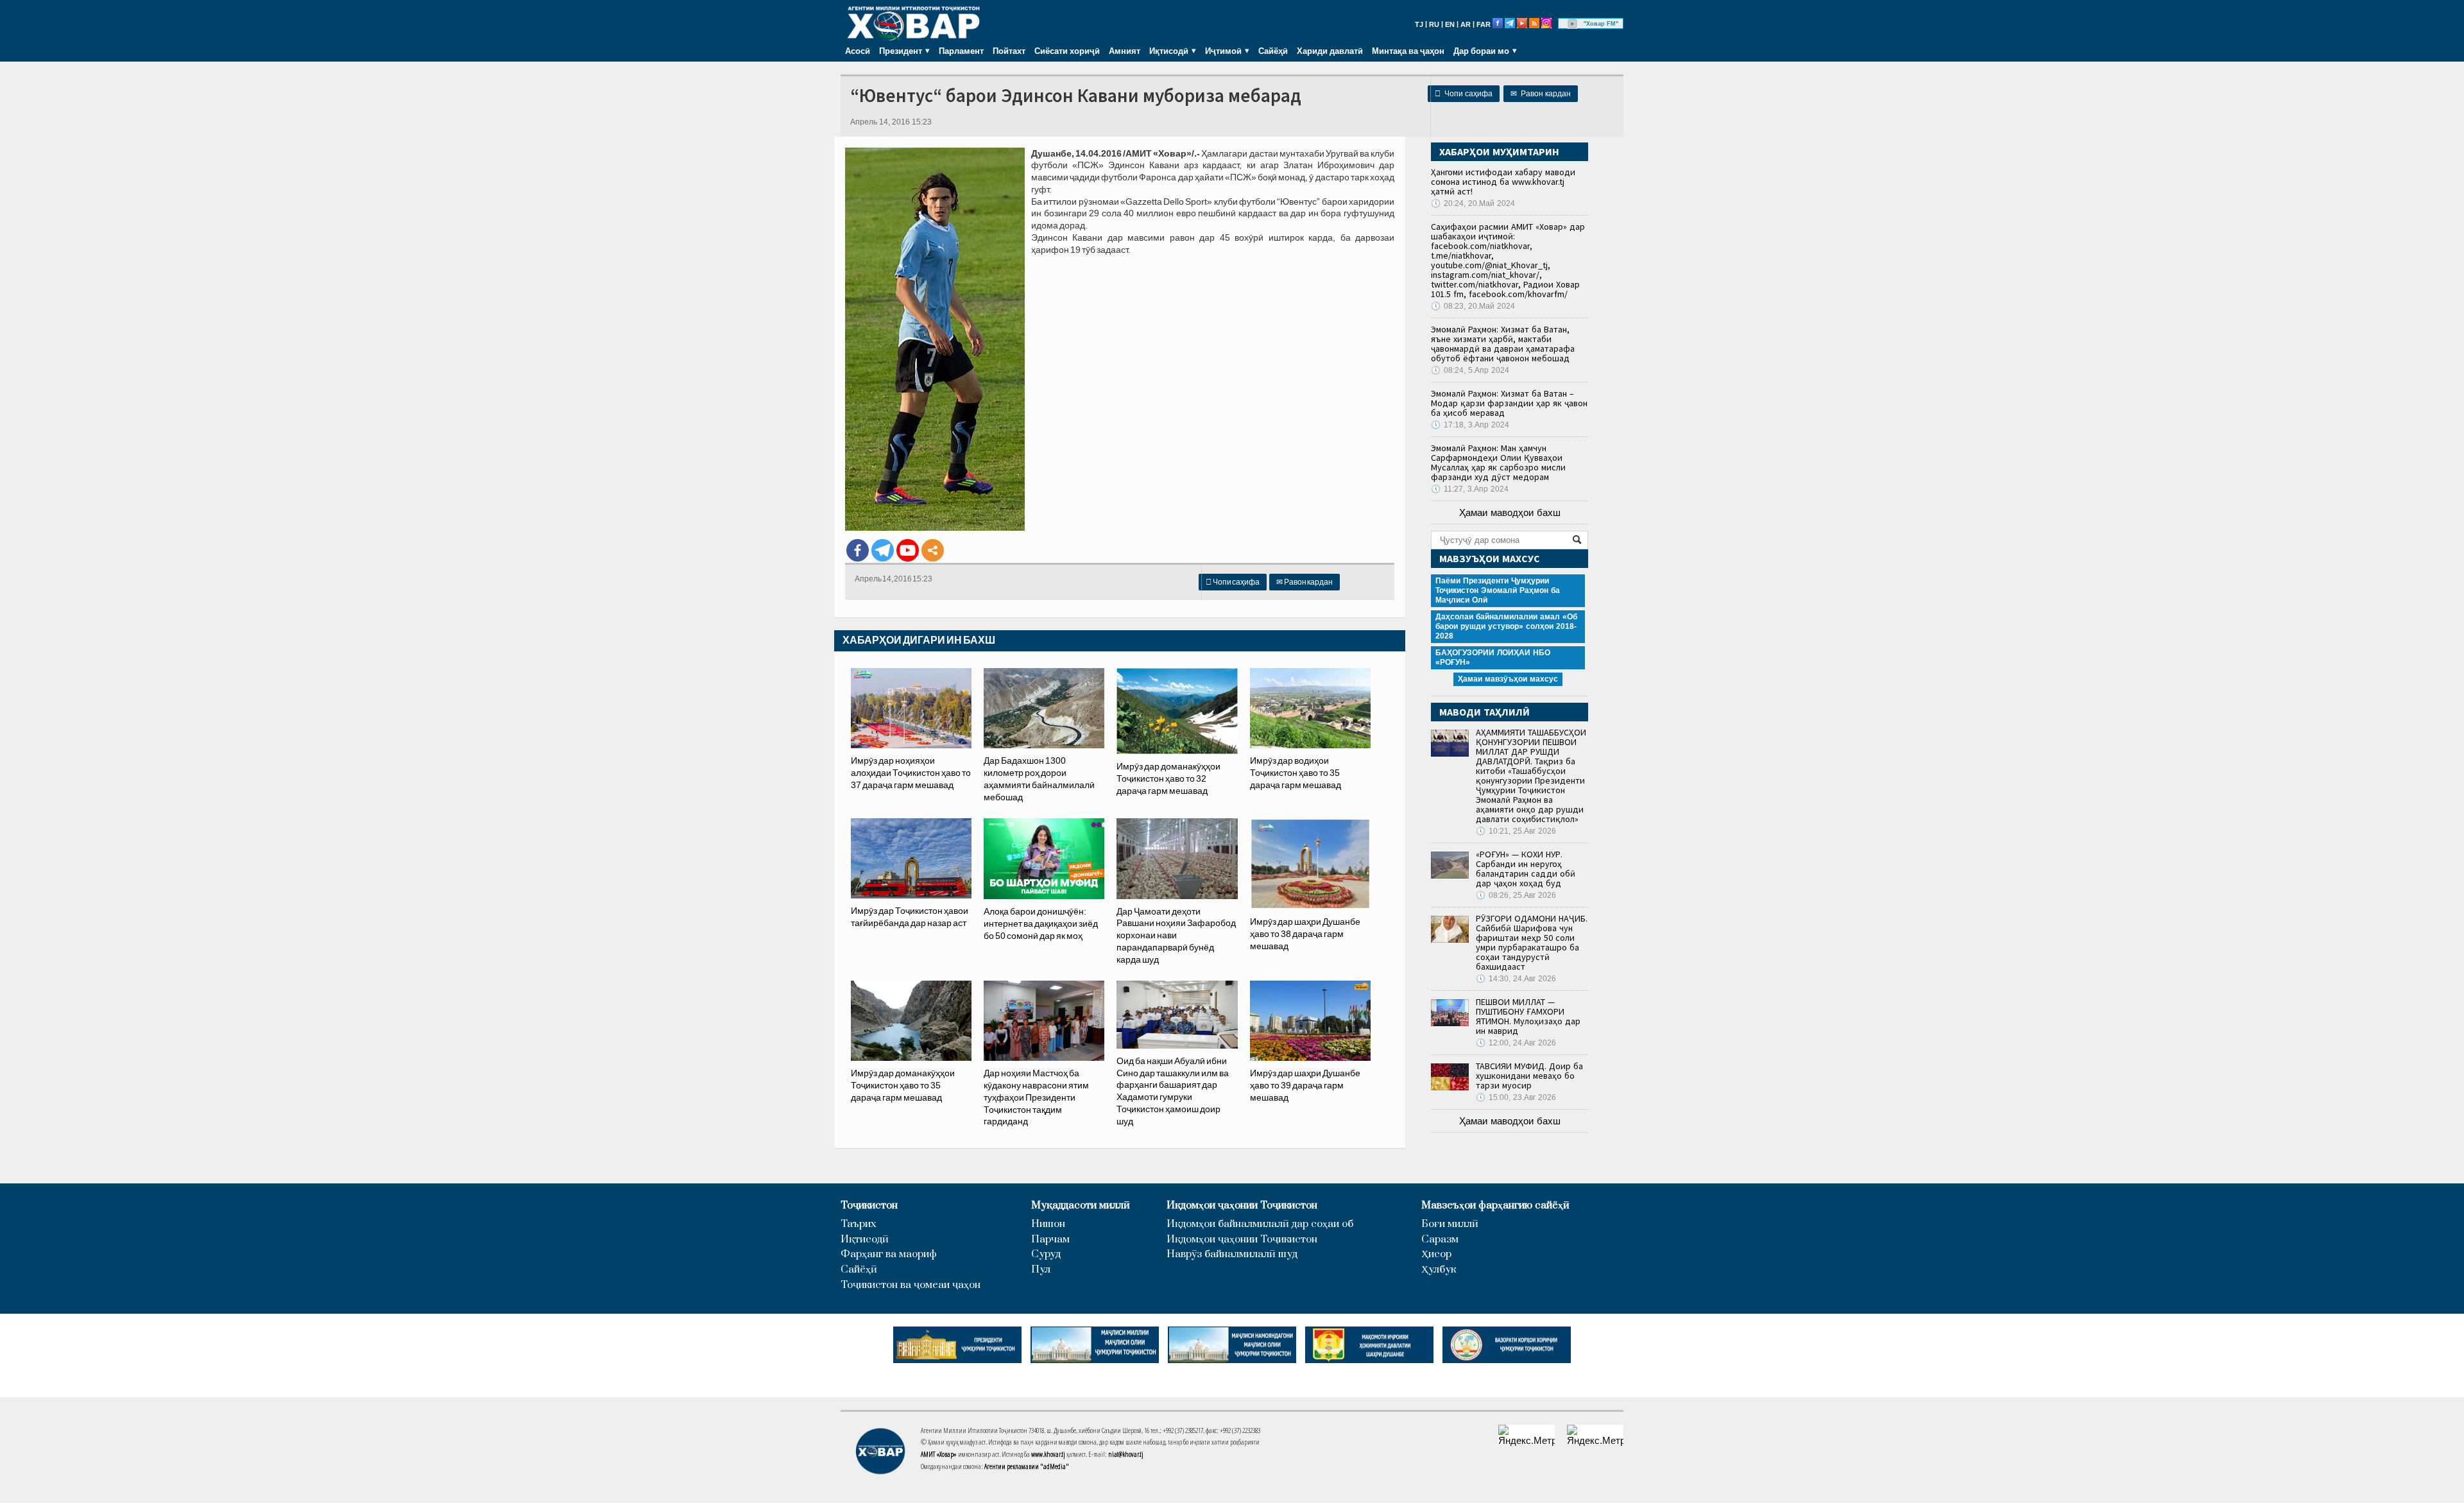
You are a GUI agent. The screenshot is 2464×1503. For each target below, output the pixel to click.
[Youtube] (908, 550)
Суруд (1046, 1254)
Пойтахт (1009, 51)
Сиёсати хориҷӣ (1067, 51)
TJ (1419, 24)
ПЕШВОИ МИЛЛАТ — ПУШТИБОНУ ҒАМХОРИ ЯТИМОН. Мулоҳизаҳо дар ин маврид (1528, 1016)
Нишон (1048, 1224)
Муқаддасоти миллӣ (1081, 1206)
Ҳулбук (1439, 1270)
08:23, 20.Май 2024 (1473, 306)
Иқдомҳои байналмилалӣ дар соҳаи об (1260, 1224)
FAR (1484, 24)
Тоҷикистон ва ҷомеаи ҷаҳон (911, 1285)
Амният (1125, 51)
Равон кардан (1541, 94)
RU (1434, 24)
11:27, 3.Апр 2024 (1470, 489)
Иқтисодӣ (865, 1240)
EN (1450, 24)
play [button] (1573, 24)
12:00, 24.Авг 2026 (1516, 1043)
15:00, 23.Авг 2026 (1516, 1097)
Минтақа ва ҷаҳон (1408, 51)
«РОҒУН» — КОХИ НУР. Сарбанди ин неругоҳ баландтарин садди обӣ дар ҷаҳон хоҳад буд (1526, 869)
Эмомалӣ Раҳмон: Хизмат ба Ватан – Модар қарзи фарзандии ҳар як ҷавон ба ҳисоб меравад (1509, 403)
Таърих (859, 1224)
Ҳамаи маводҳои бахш (1510, 512)
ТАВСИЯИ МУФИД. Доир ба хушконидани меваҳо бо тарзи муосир (1529, 1076)
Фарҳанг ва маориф (889, 1254)
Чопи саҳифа (1464, 94)
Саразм (1440, 1240)
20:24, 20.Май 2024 (1473, 203)
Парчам (1050, 1240)
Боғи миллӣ (1450, 1224)
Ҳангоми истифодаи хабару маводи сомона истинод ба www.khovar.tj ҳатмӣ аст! (1503, 182)
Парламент (961, 51)
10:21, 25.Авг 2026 (1516, 831)
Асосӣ (858, 51)
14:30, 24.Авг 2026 (1516, 979)
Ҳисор (1436, 1254)
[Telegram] (883, 550)
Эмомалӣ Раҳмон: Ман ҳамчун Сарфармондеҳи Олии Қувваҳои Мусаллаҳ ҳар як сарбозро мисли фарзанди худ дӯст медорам (1498, 462)
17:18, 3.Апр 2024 (1470, 425)
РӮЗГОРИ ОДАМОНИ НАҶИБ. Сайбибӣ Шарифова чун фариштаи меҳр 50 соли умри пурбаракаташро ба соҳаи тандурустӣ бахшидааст (1532, 942)
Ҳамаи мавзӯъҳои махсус (1508, 679)
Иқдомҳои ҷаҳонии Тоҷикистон (1242, 1206)
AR (1466, 24)
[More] (933, 550)
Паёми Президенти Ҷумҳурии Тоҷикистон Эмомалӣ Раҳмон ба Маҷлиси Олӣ (1498, 590)
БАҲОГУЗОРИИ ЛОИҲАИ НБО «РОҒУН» (1493, 657)
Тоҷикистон (869, 1206)
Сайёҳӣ (1273, 51)
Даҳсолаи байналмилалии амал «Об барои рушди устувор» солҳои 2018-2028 (1506, 626)
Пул (1041, 1270)
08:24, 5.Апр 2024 (1470, 370)
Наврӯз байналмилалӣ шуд (1232, 1254)
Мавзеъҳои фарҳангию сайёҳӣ (1495, 1206)
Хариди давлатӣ (1330, 51)
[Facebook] (858, 550)
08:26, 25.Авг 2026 (1516, 895)
